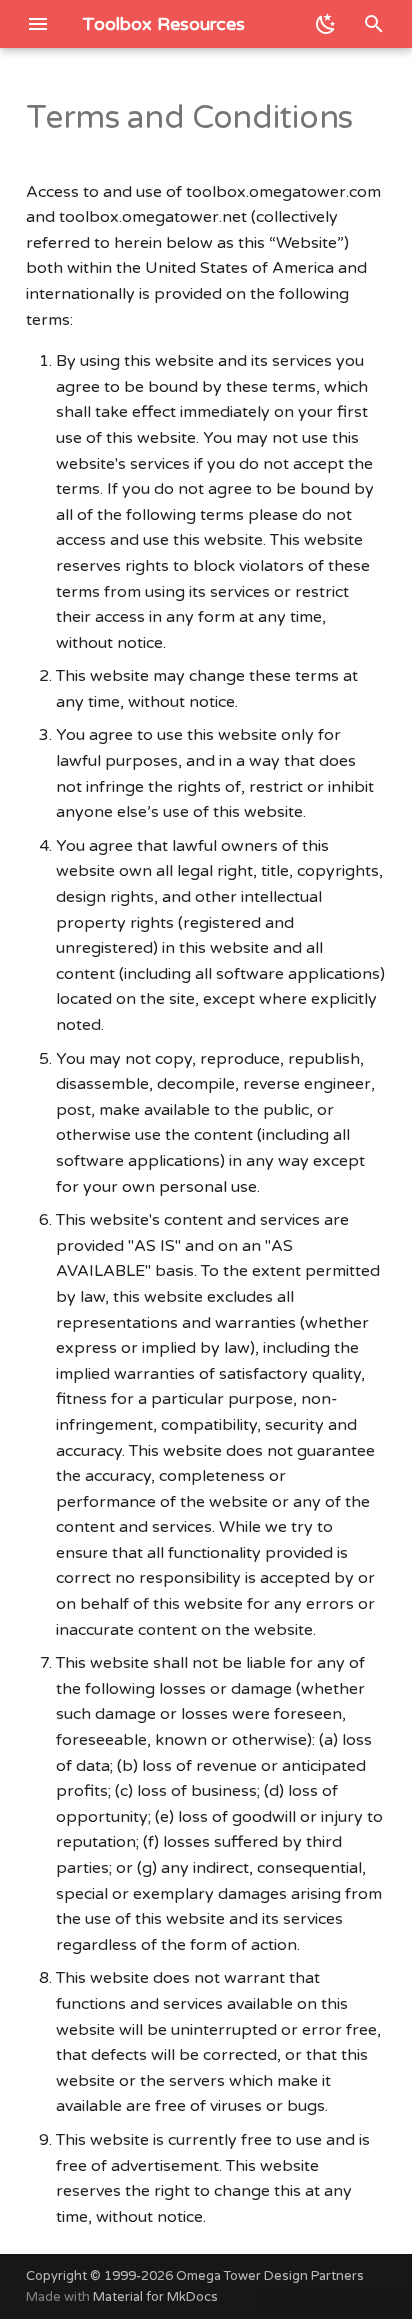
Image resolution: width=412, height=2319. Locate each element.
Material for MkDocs (155, 2297)
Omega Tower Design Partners (270, 2276)
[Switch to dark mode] (326, 24)
